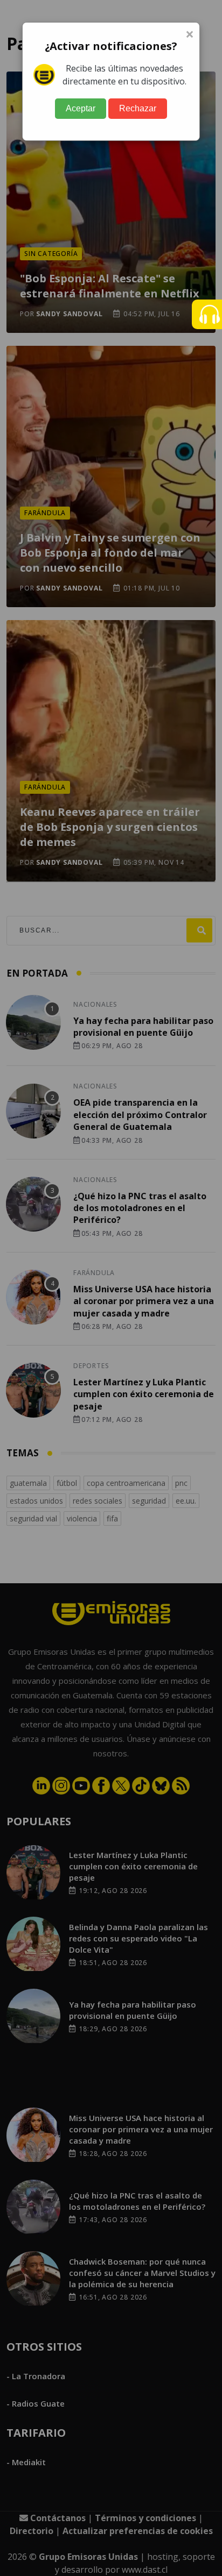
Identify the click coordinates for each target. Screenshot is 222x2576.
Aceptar (81, 108)
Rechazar (138, 108)
